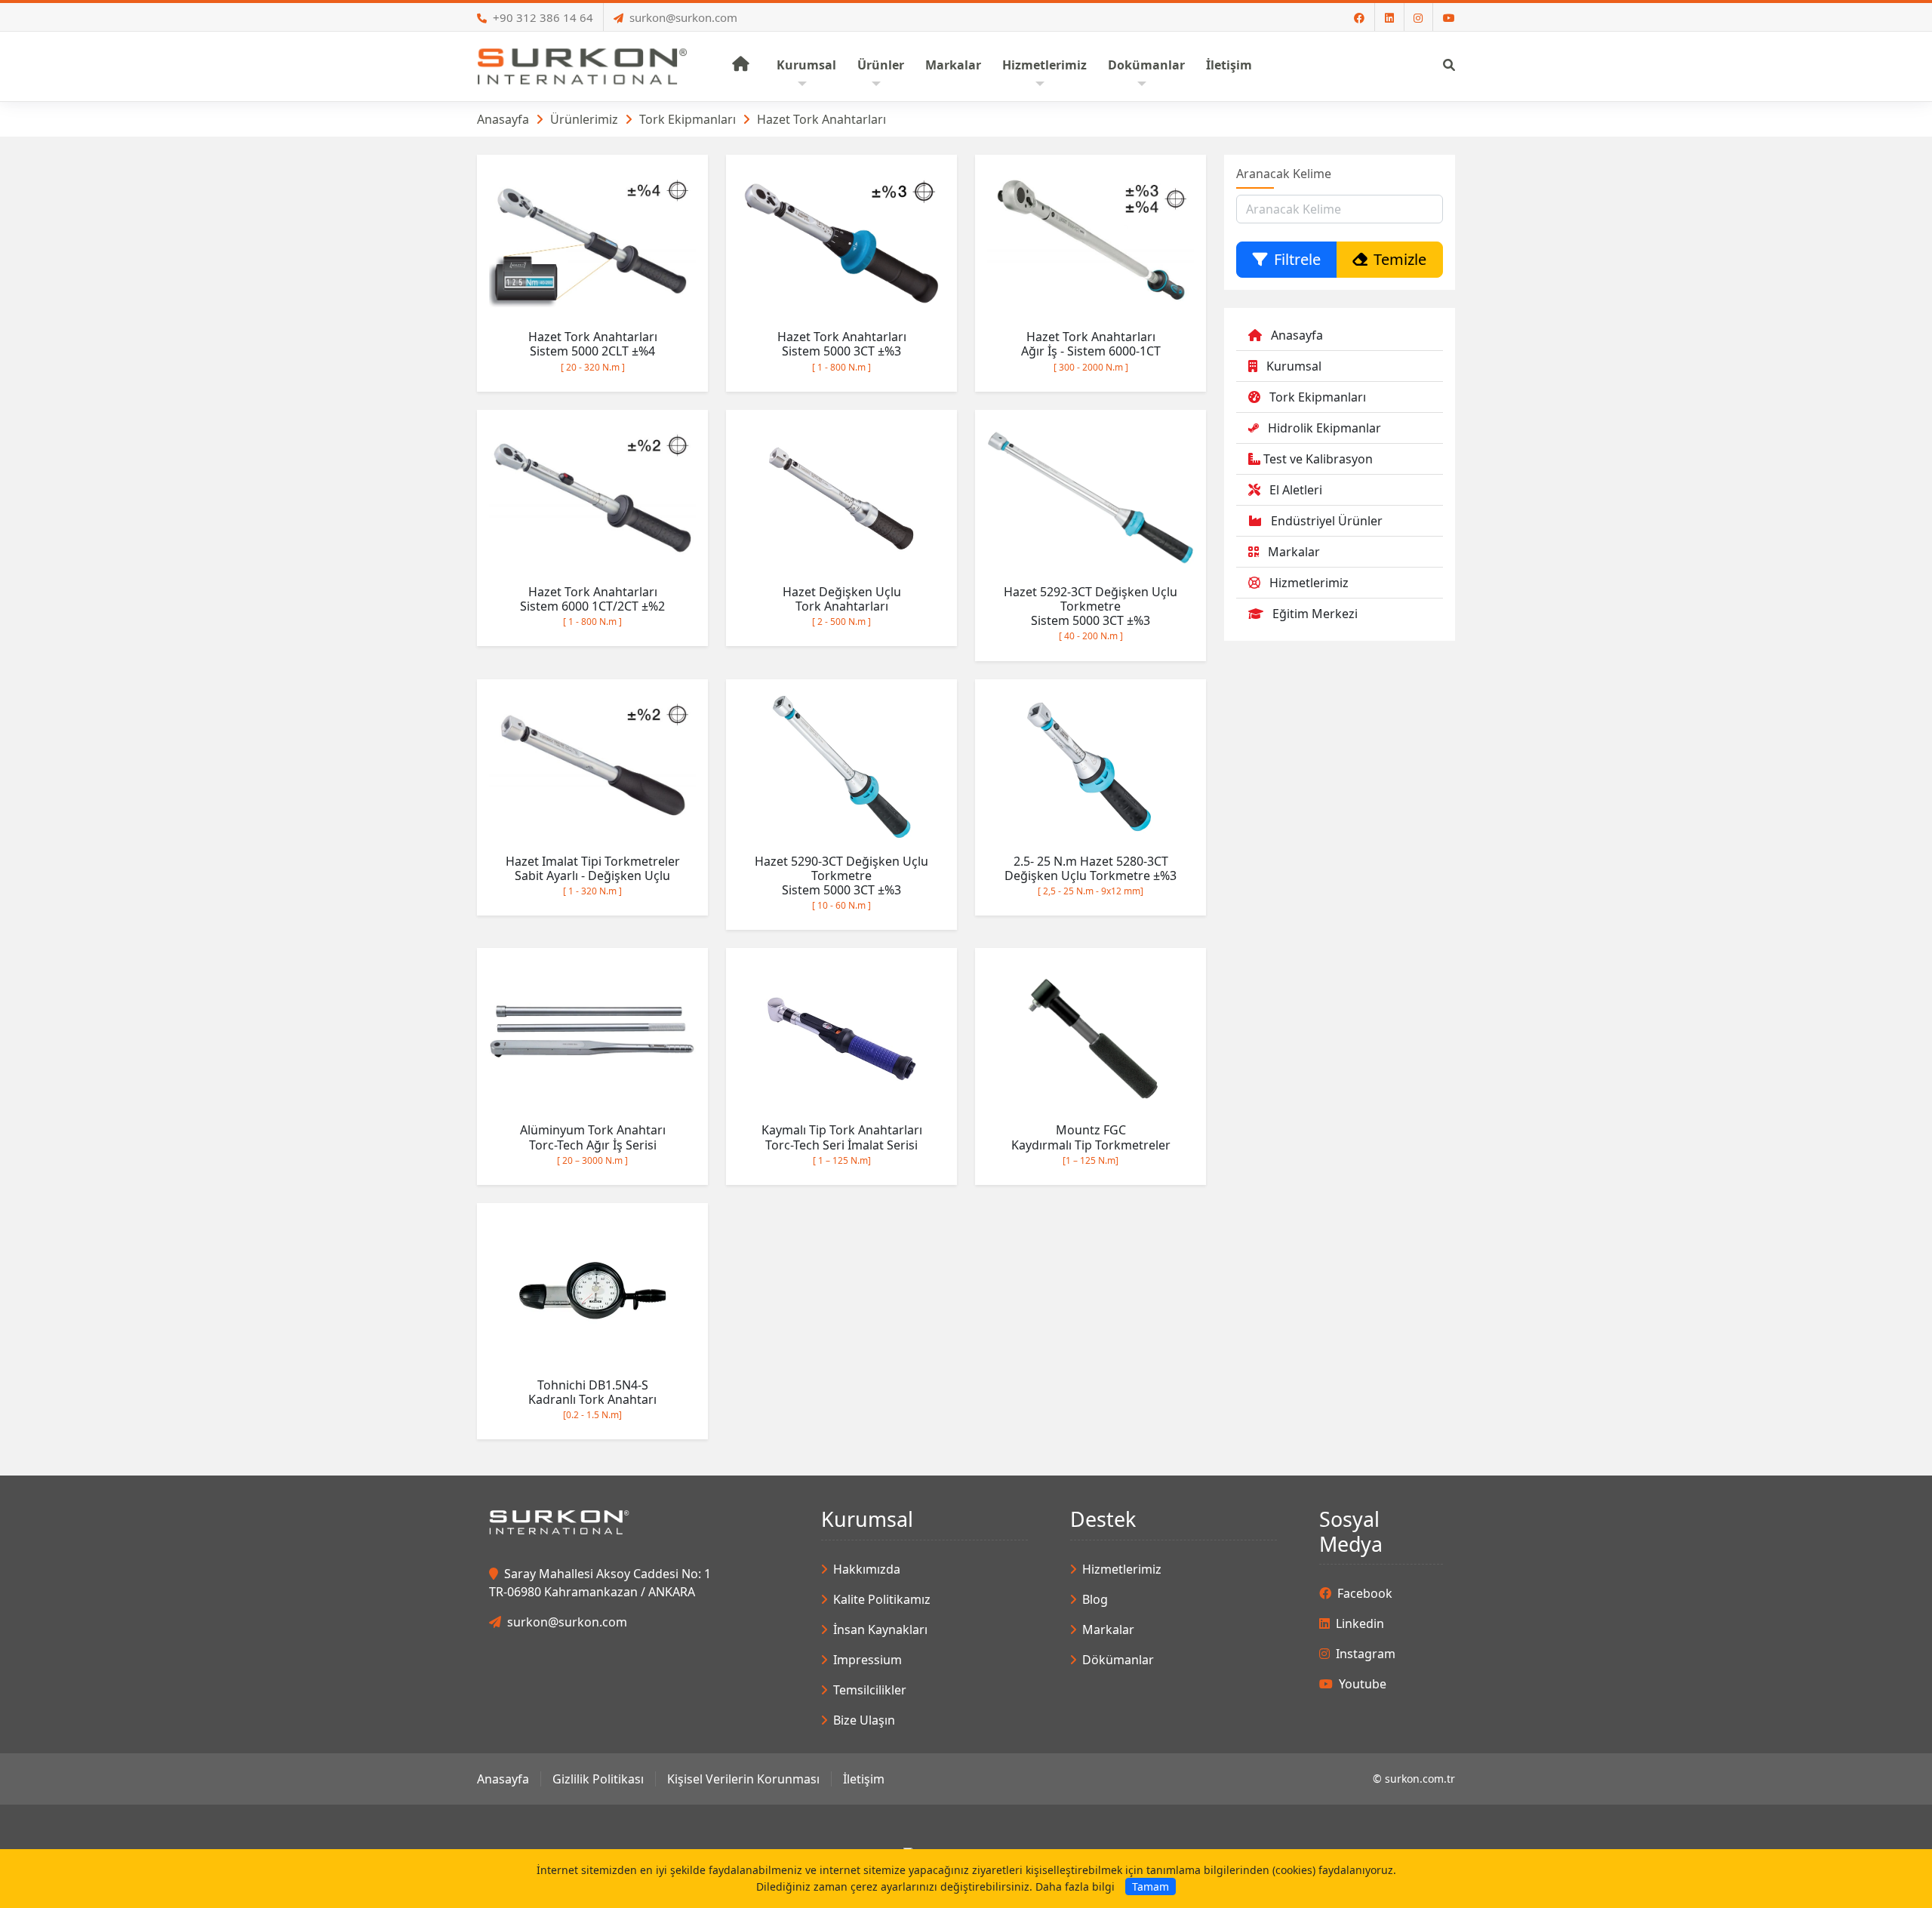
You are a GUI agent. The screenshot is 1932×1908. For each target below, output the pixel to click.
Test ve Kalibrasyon (1318, 459)
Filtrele (1297, 259)
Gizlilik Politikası (598, 1779)
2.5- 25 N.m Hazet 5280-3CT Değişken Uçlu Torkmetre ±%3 (1091, 875)
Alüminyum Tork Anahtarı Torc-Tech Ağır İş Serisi (593, 1144)
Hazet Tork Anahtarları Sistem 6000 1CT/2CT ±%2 (592, 606)
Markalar (1294, 552)
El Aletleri (1296, 490)
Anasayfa (503, 119)
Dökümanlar (1118, 1660)
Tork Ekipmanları (688, 119)
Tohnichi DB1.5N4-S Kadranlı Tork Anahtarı (592, 1399)
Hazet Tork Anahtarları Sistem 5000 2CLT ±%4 (593, 351)
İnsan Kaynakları (880, 1629)
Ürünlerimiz (584, 119)
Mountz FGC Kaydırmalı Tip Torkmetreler (1091, 1144)
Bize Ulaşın (864, 1720)
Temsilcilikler (870, 1690)
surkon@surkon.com (683, 17)
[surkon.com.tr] (582, 65)
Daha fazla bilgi (1075, 1886)
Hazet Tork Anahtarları (821, 119)
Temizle (1400, 259)
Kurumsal (1294, 366)
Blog (1095, 1599)
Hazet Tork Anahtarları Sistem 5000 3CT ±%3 (842, 351)
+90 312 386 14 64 (543, 17)
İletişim (864, 1779)
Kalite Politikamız (882, 1599)
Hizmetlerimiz (1309, 583)
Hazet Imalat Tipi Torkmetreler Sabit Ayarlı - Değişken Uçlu (593, 875)
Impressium (868, 1660)
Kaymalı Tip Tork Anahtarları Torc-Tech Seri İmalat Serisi (842, 1144)
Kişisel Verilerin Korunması (743, 1779)
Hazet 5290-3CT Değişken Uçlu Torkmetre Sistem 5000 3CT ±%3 (841, 883)
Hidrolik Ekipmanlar (1324, 428)
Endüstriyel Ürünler (1327, 521)
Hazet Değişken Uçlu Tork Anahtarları (842, 606)
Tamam (1151, 1886)
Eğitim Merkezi (1315, 614)
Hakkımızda (867, 1569)
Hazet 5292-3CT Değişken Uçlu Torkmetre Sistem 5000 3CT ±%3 (1091, 613)
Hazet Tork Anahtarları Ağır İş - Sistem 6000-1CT (1091, 351)
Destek (1103, 1519)
